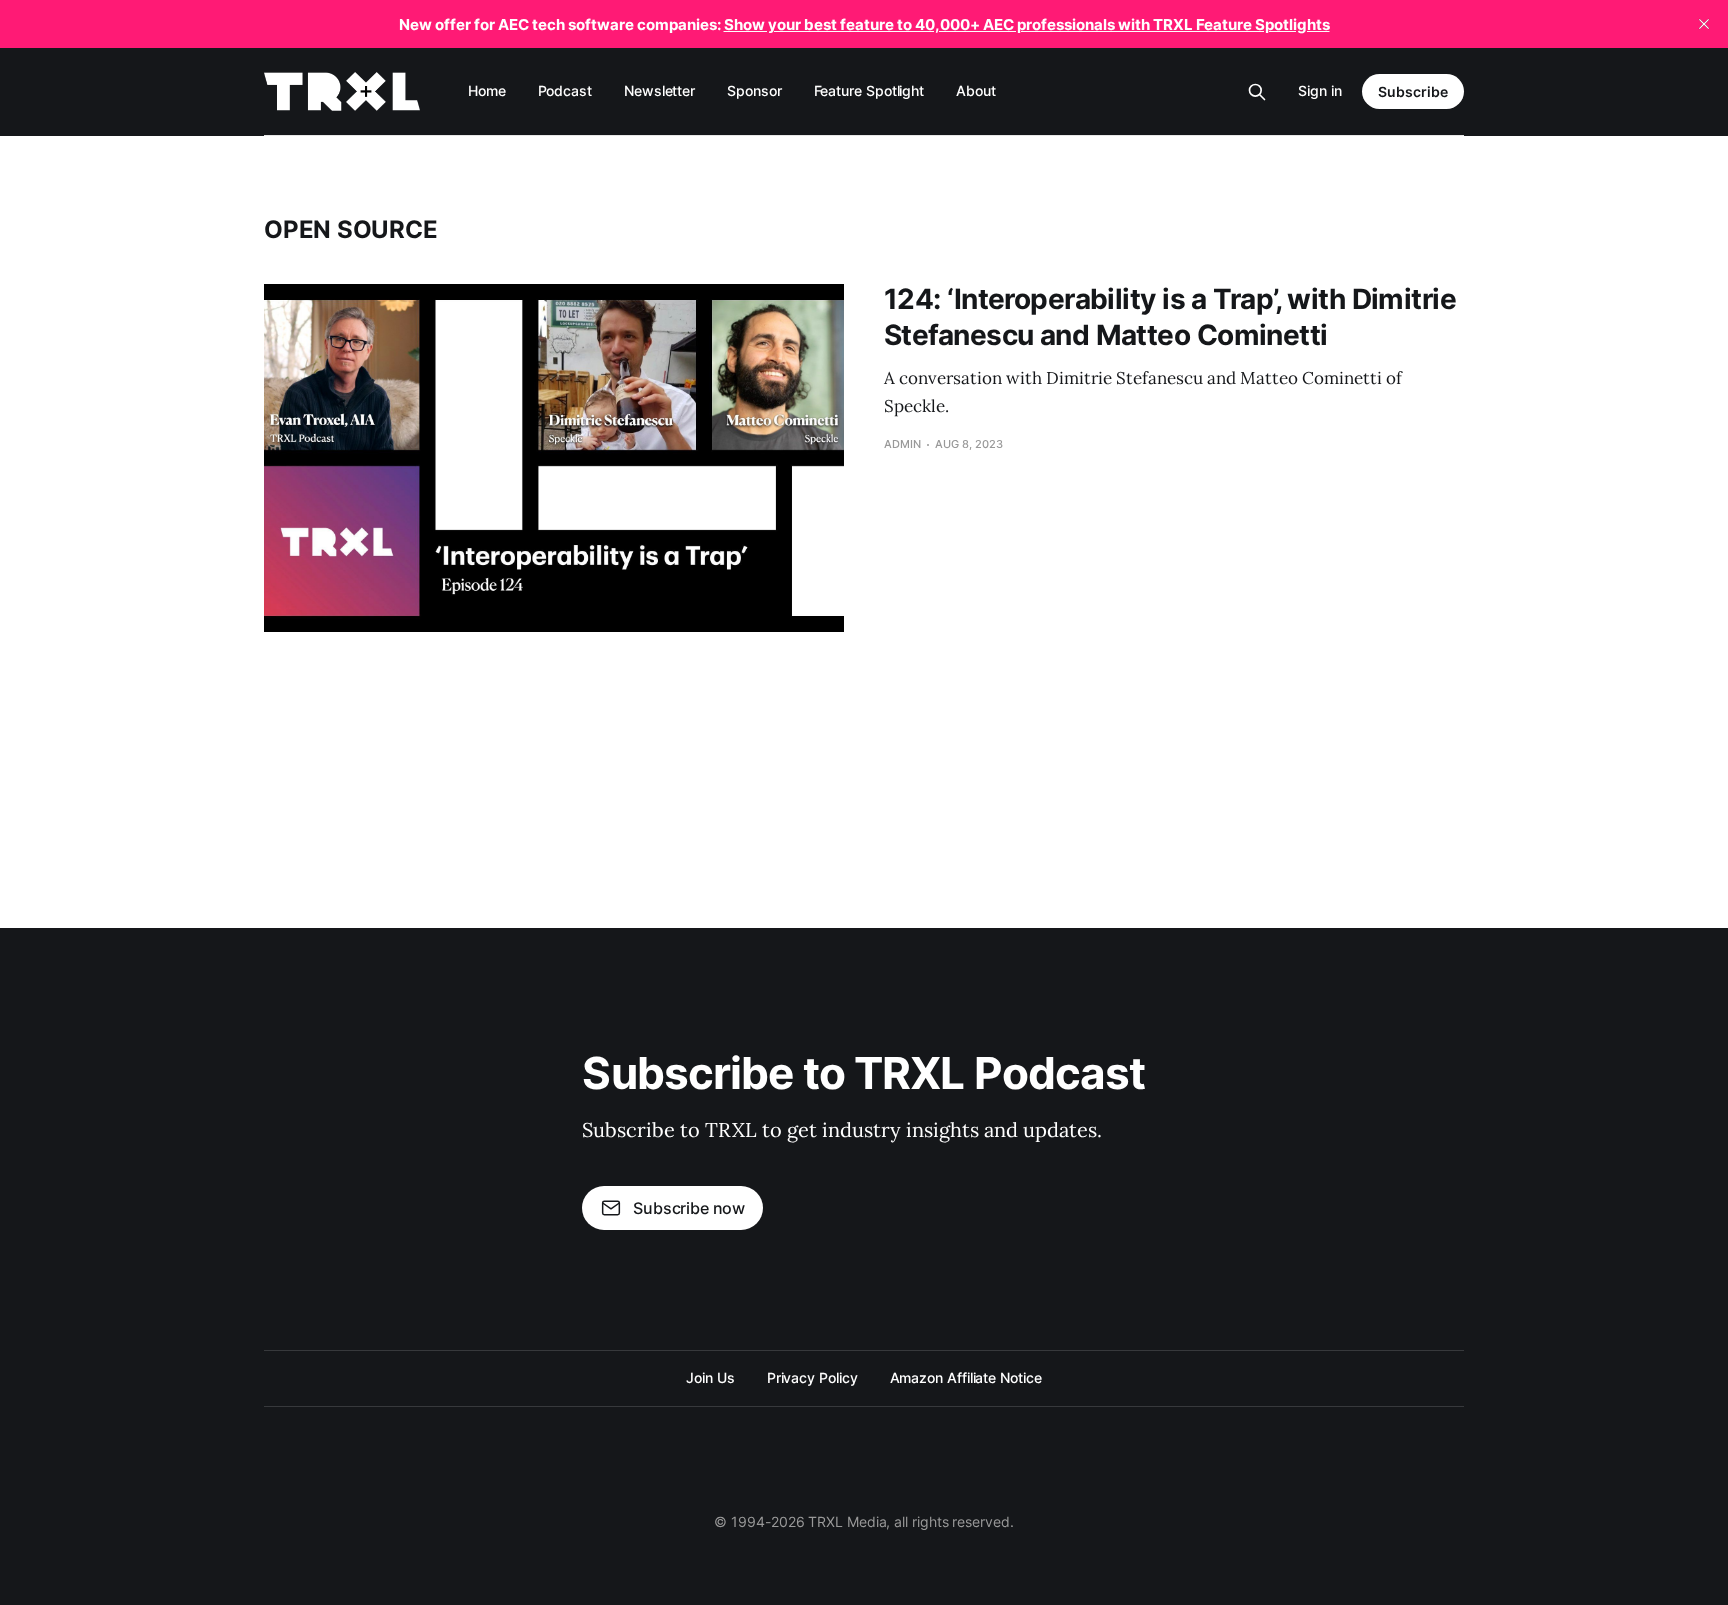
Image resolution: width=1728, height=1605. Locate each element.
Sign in (1320, 90)
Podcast (565, 90)
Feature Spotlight (869, 90)
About (976, 90)
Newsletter (659, 90)
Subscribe (1413, 91)
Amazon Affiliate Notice (966, 1377)
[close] (1704, 24)
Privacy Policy (812, 1377)
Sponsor (754, 90)
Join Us (710, 1377)
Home (487, 90)
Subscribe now (689, 1208)
